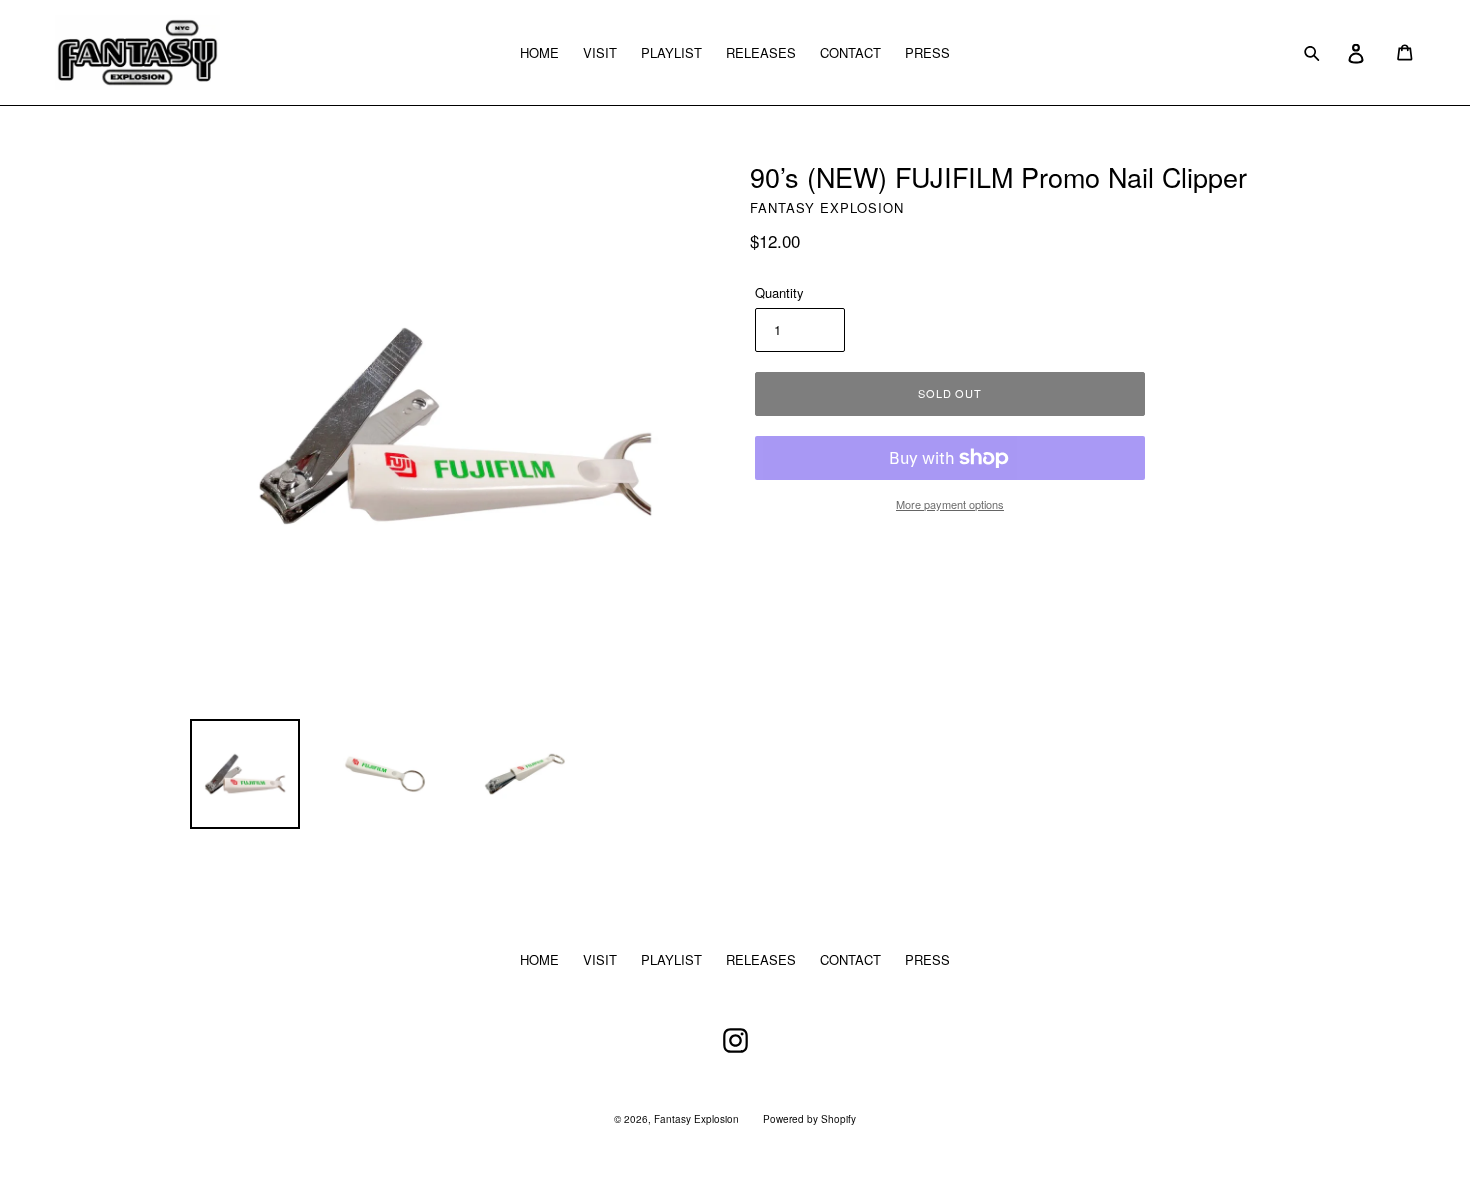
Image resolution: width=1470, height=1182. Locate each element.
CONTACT (850, 52)
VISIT (600, 52)
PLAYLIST (671, 52)
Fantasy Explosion (696, 1119)
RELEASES (761, 52)
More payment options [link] (950, 504)
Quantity (779, 292)
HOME (539, 52)
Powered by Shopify (809, 1119)
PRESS (927, 52)
